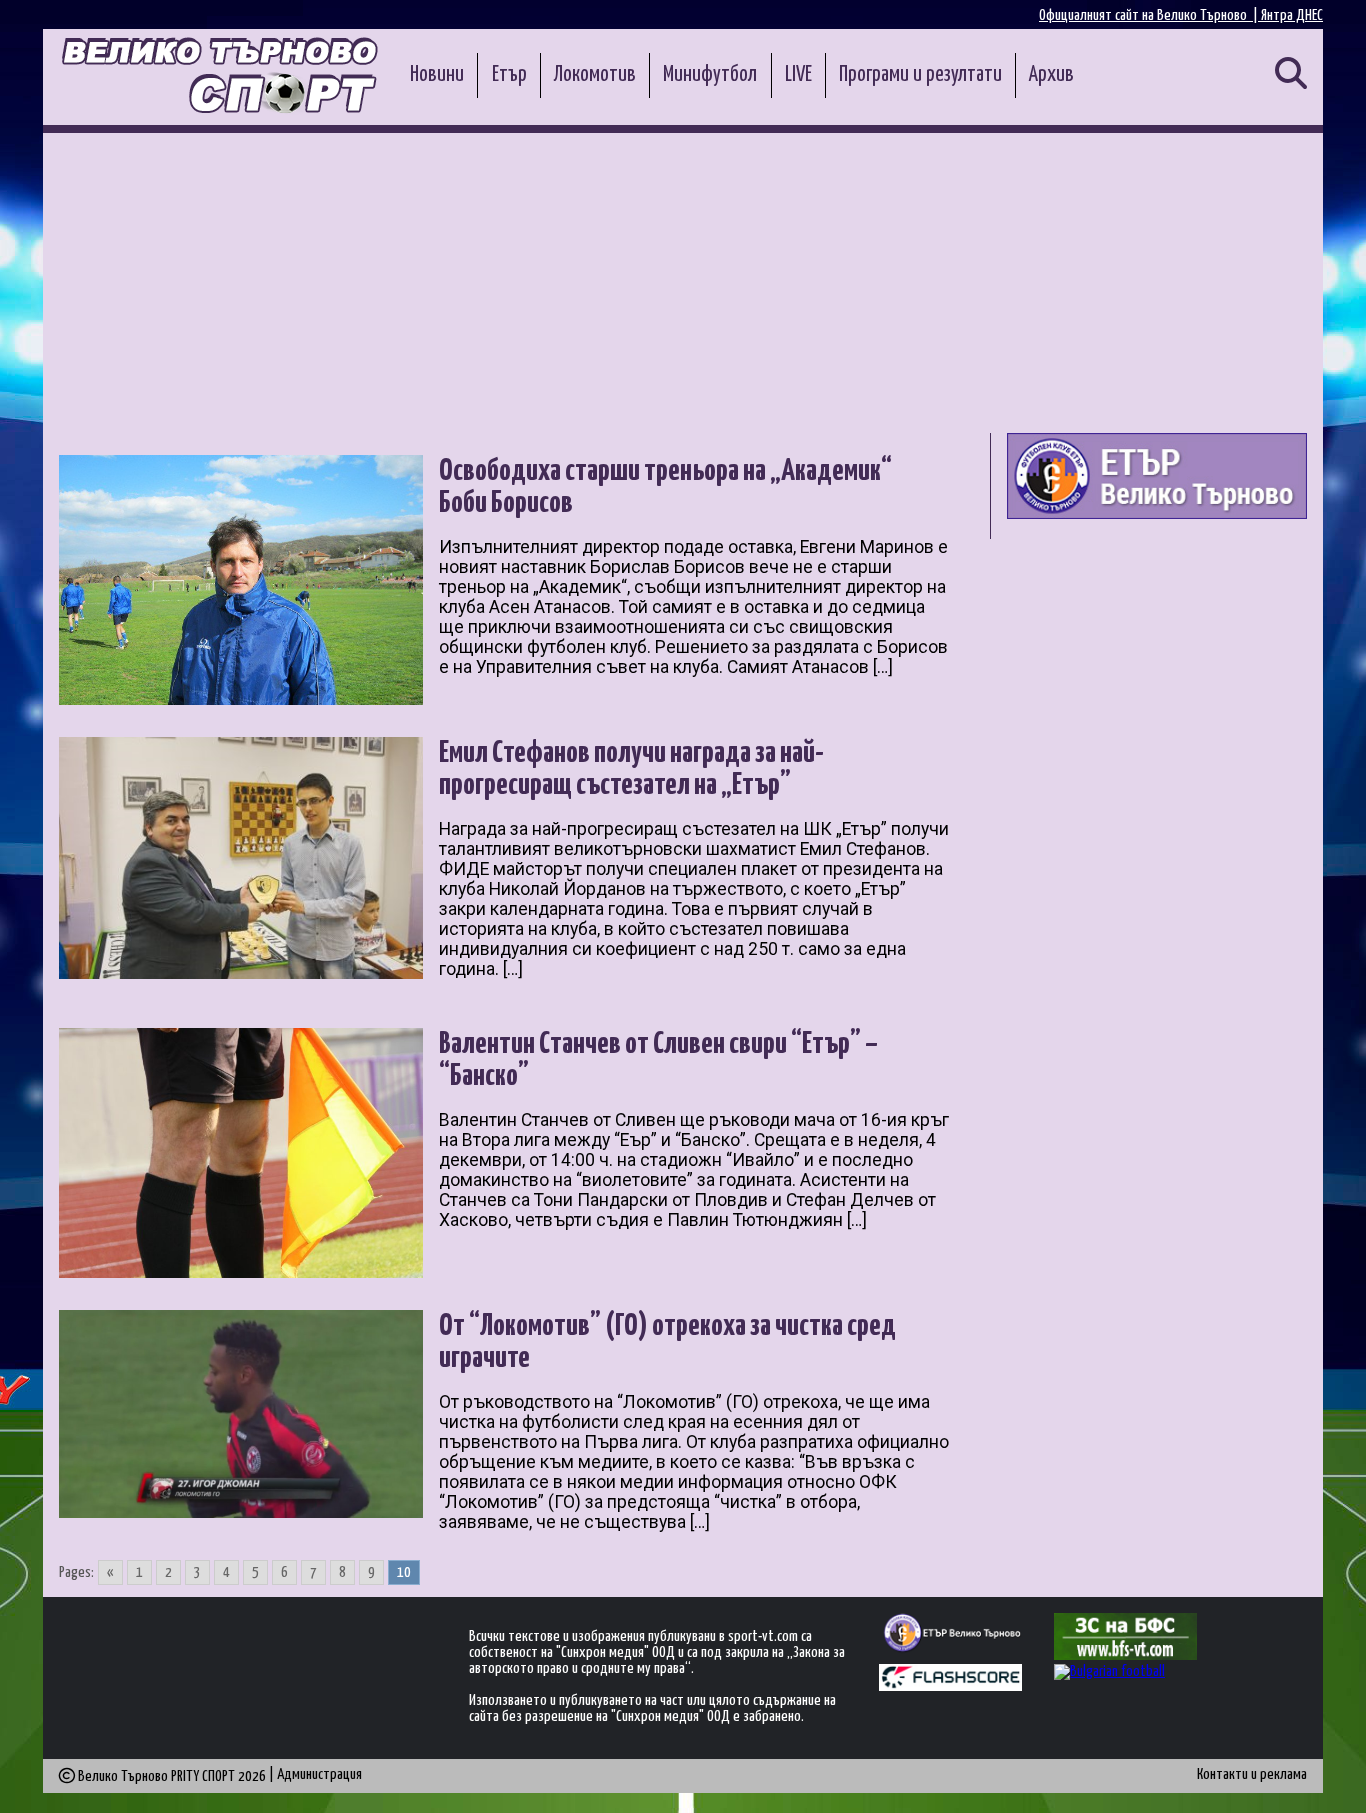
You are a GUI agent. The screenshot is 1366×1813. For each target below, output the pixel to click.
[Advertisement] (683, 283)
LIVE (798, 75)
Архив (1051, 75)
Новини (437, 75)
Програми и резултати (920, 75)
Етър (509, 75)
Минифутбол (710, 75)
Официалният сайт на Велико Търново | (1150, 15)
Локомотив (595, 75)
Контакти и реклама (1252, 1774)
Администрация (319, 1774)
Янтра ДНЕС (1292, 15)
